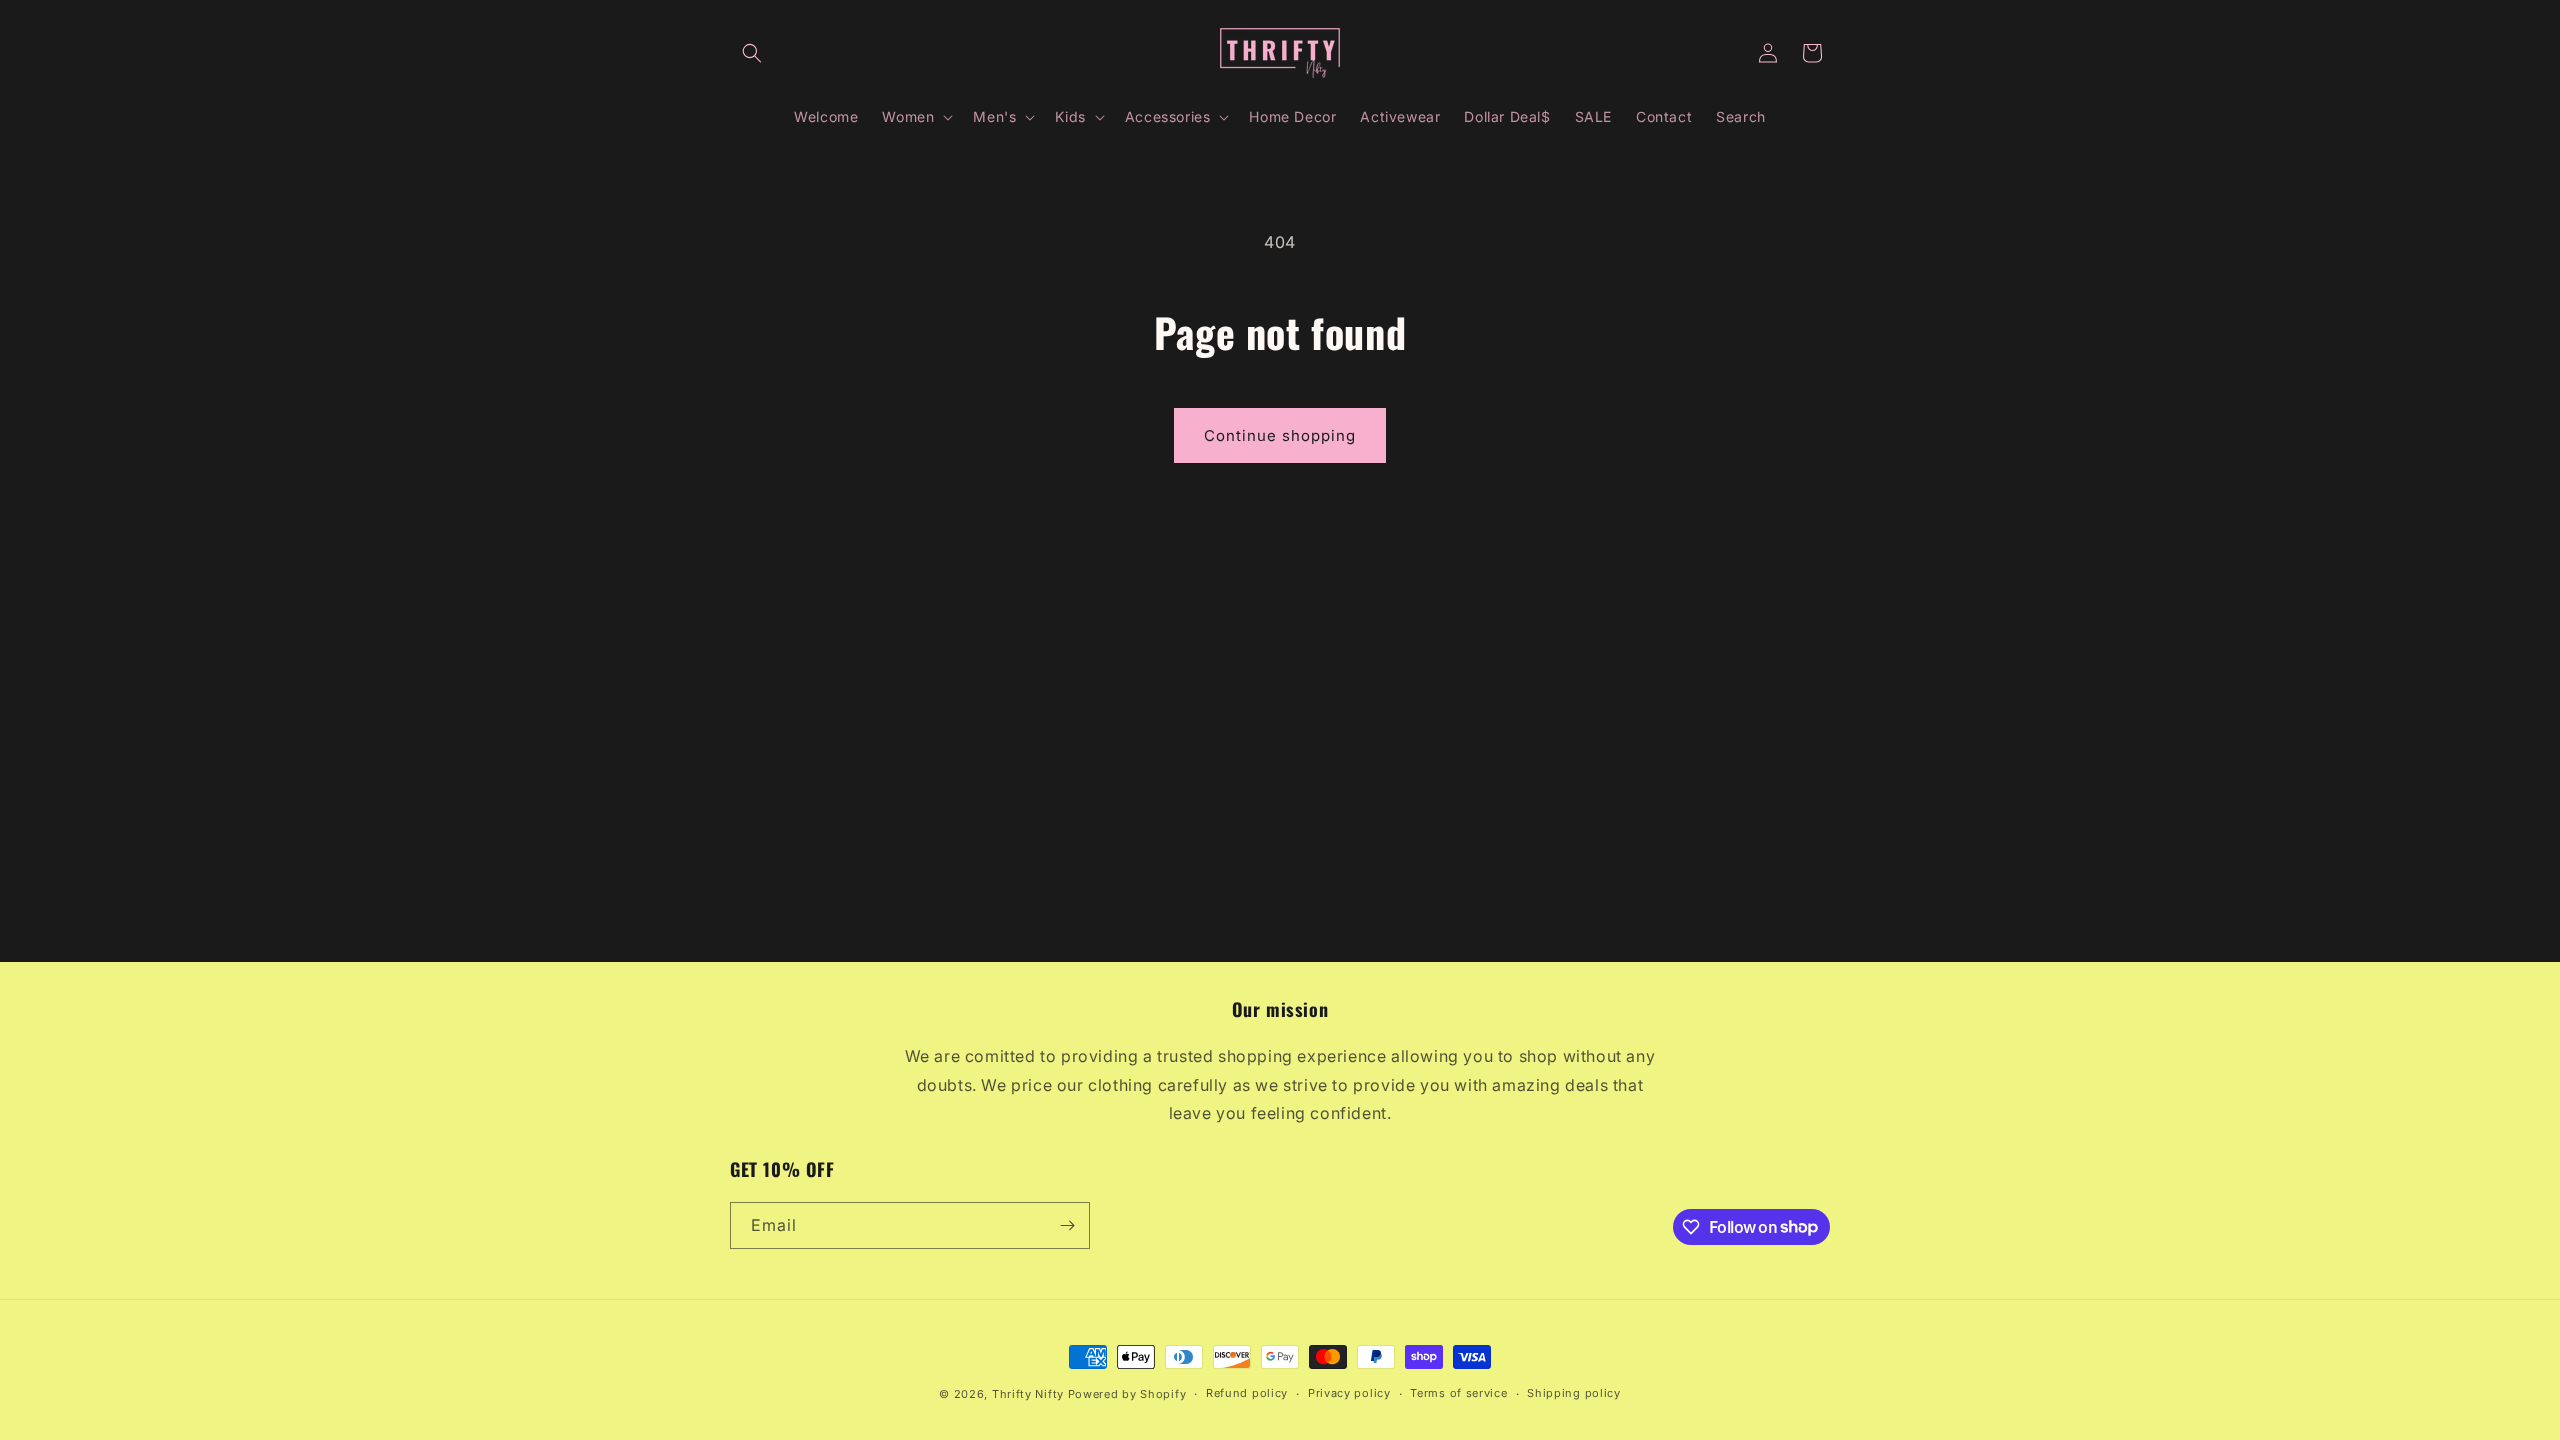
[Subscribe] (1067, 1225)
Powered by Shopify (1127, 1394)
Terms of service (1458, 1393)
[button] (752, 53)
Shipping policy (1574, 1393)
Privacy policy (1349, 1393)
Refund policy (1247, 1393)
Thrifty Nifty (1028, 1394)
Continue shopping (1280, 435)
